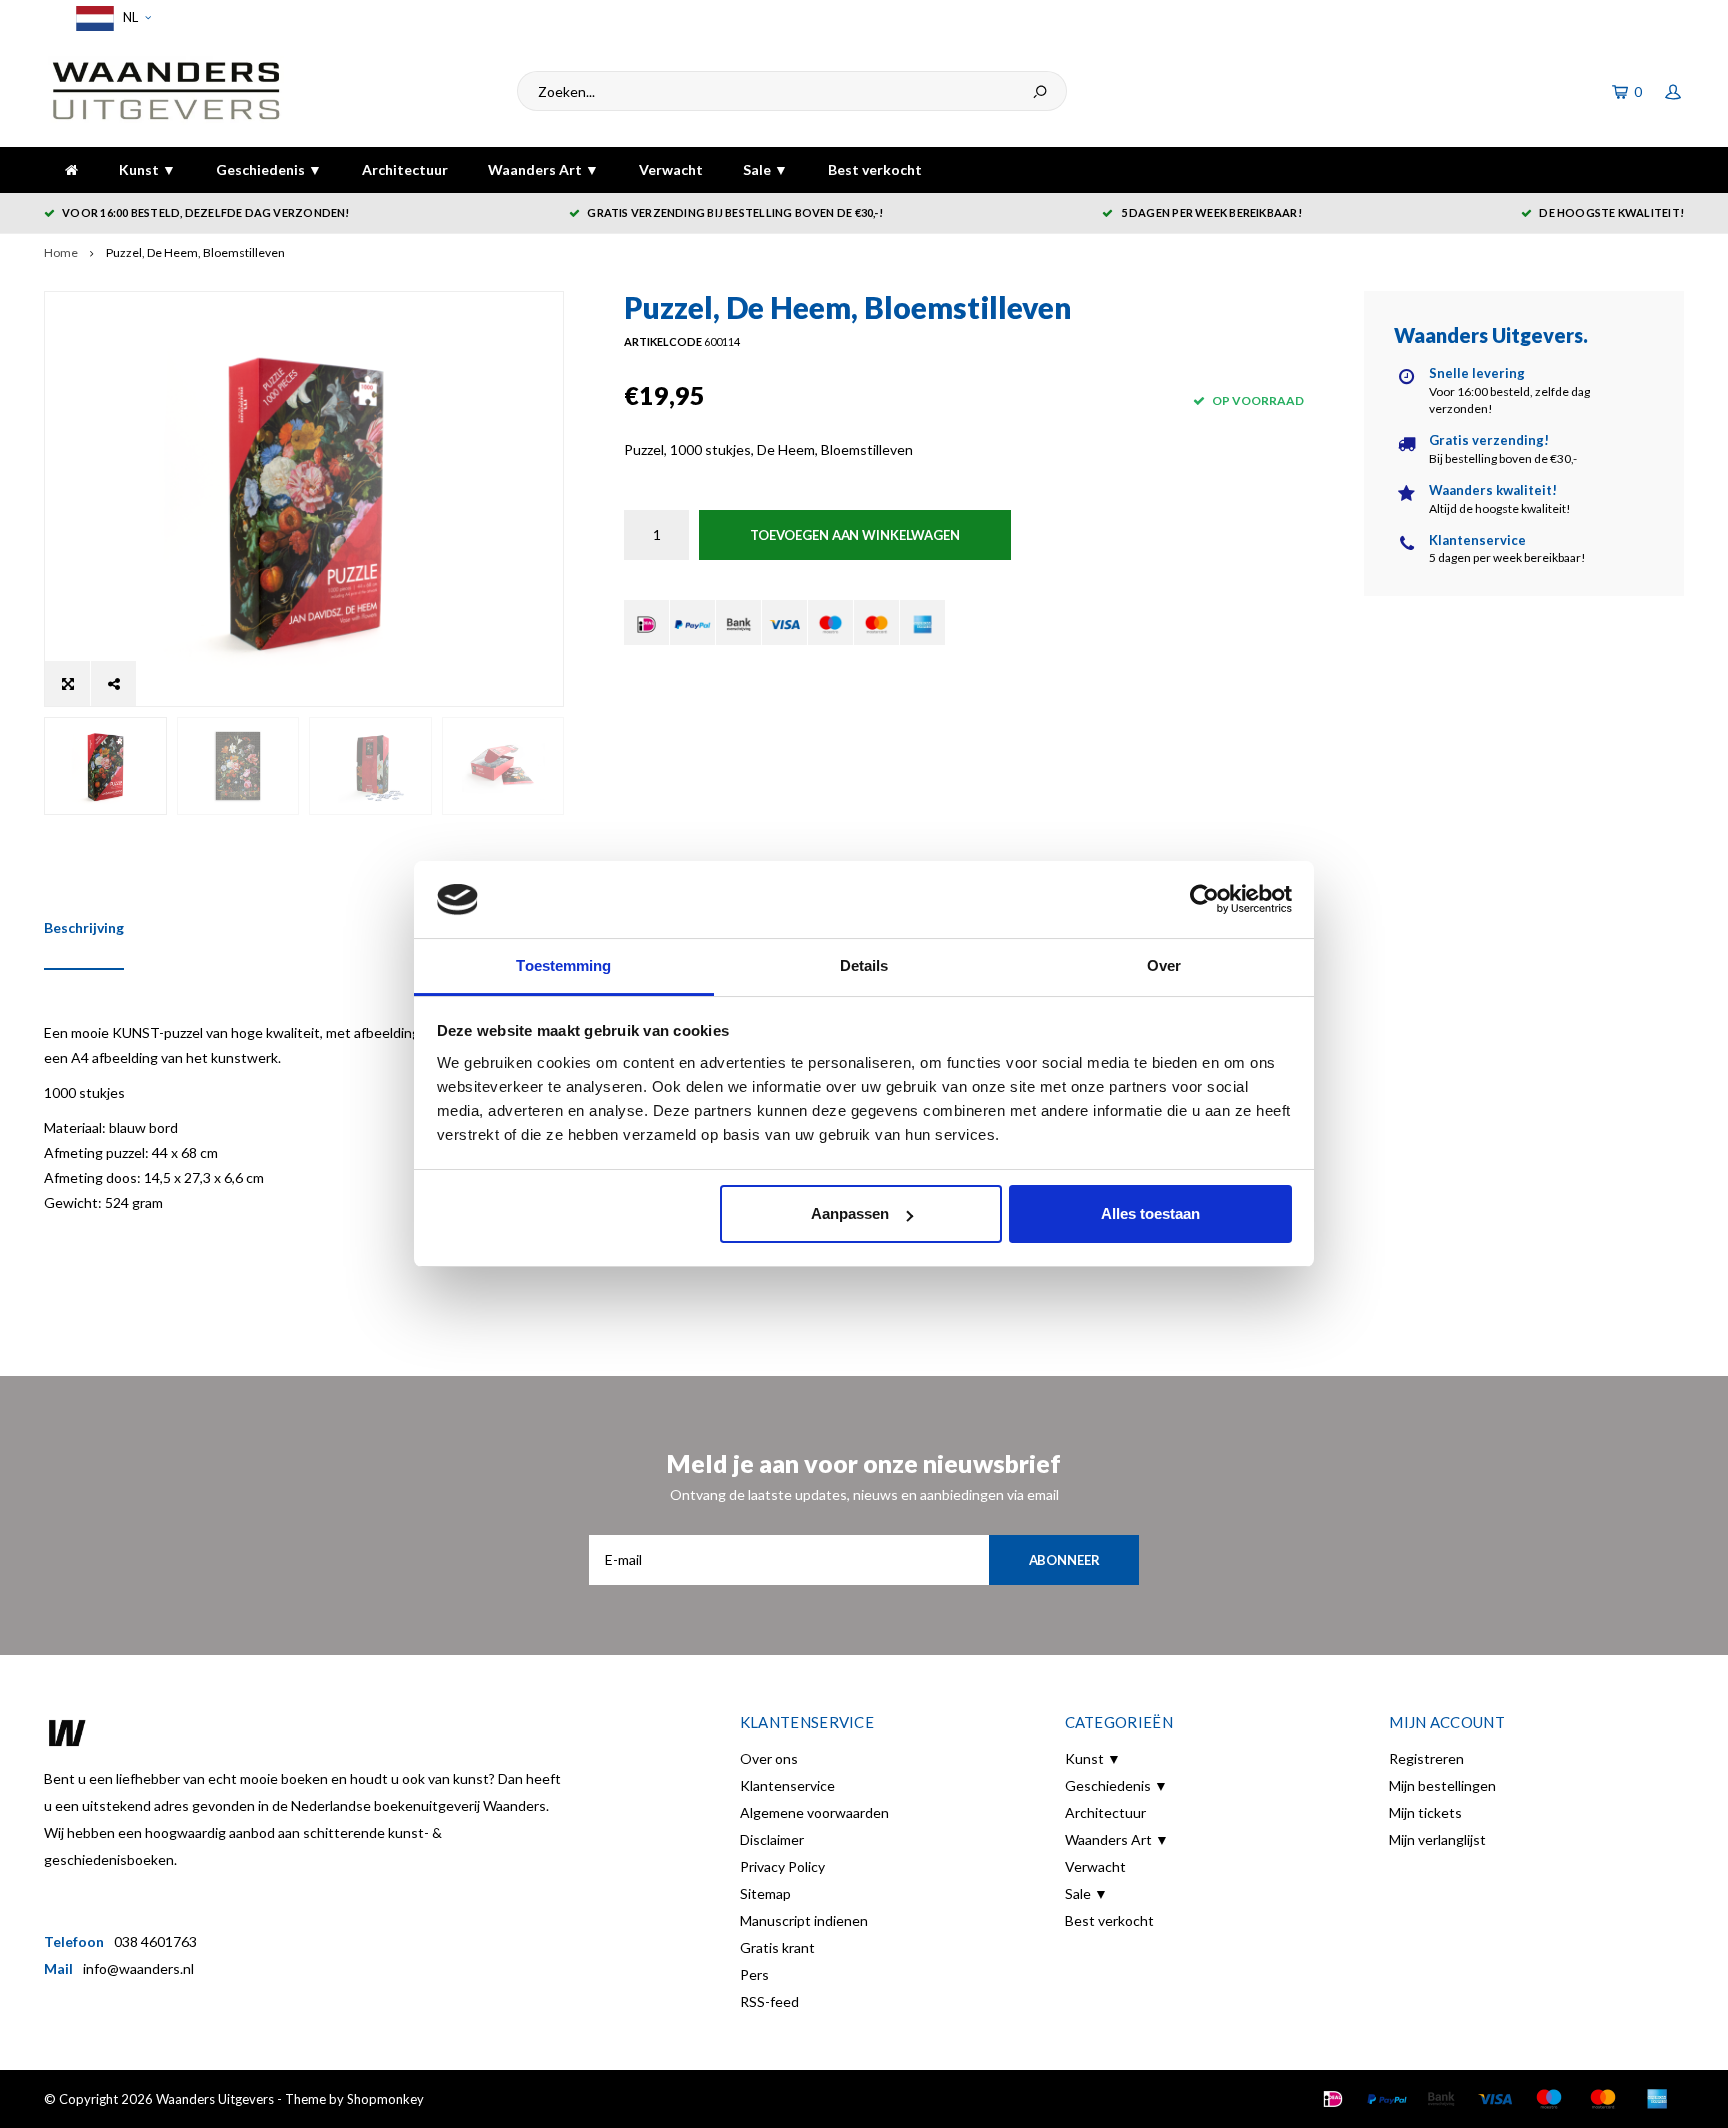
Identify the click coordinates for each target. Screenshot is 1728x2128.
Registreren (1426, 1758)
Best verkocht (875, 169)
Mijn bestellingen (1442, 1785)
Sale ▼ (765, 169)
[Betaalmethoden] (646, 622)
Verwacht (671, 169)
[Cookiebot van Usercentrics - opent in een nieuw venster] (1204, 900)
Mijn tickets (1425, 1812)
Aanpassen (850, 1213)
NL (129, 17)
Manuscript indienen (804, 1920)
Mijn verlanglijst (1437, 1839)
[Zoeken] (1040, 91)
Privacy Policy (782, 1866)
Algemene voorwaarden (814, 1812)
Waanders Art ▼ (543, 169)
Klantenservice (787, 1785)
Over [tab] (1164, 965)
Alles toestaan (1150, 1213)
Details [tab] (864, 965)
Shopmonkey (385, 2099)
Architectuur (405, 169)
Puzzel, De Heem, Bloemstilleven (195, 252)
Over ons (769, 1758)
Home (61, 252)
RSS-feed (769, 2001)
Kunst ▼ (147, 169)
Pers (754, 1974)
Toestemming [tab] (563, 965)
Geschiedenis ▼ (269, 169)
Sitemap (765, 1893)
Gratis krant (777, 1947)
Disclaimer (772, 1839)
